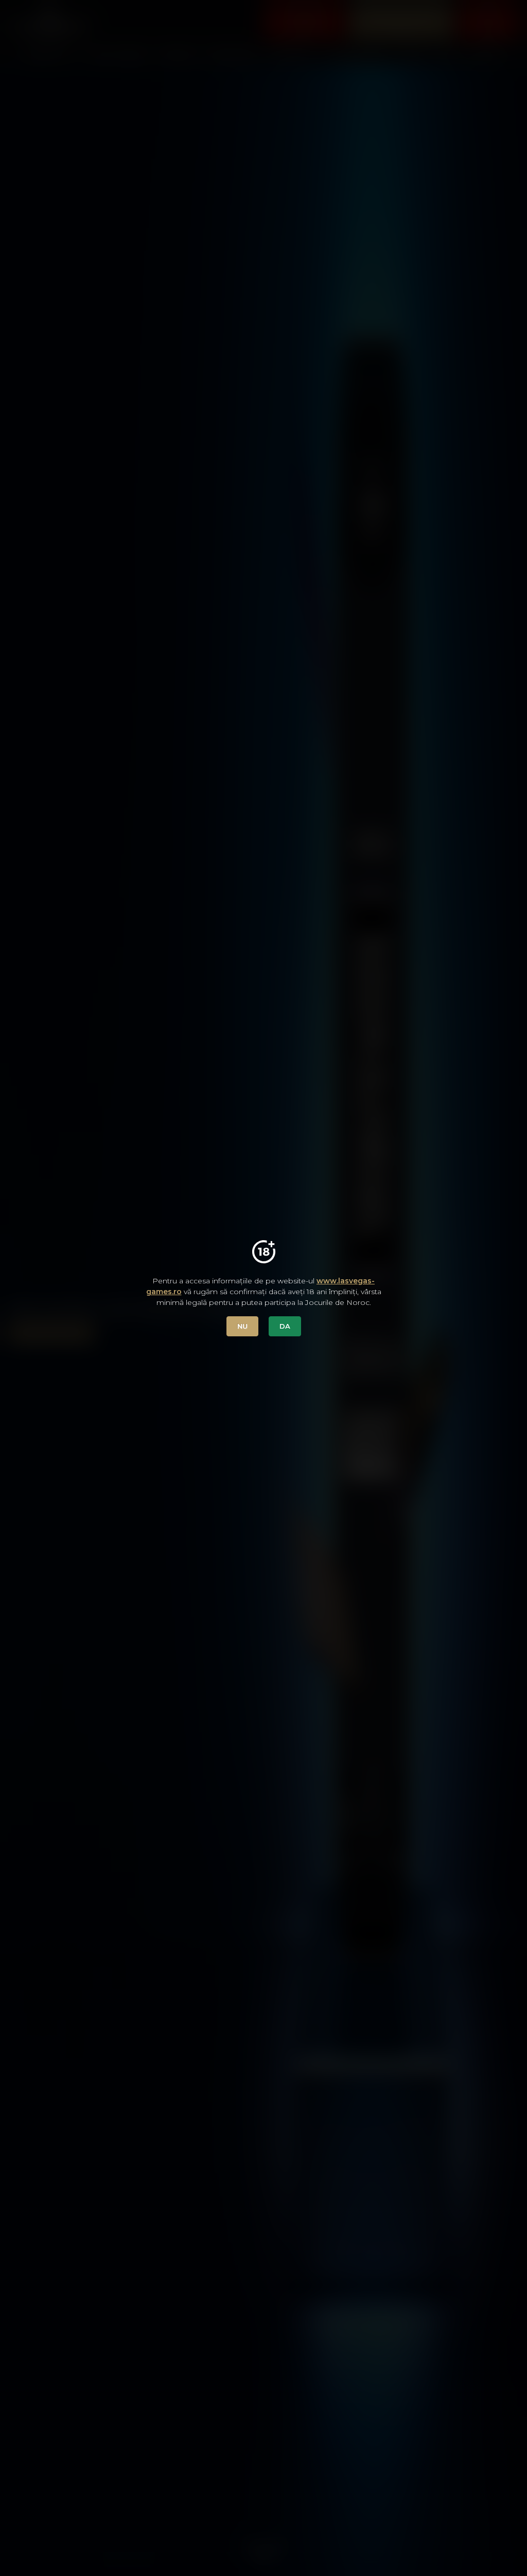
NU (242, 1326)
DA (285, 1326)
